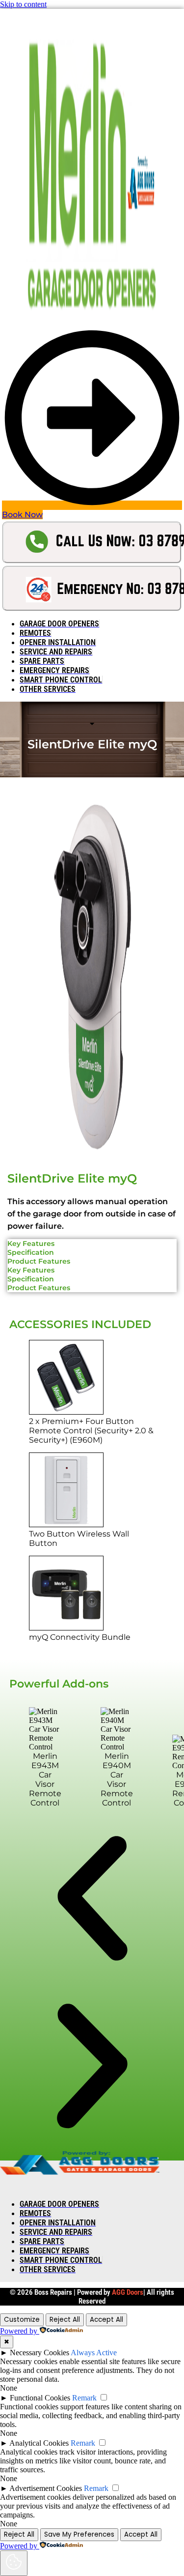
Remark (84, 2398)
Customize (22, 2320)
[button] (92, 1899)
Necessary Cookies (39, 2353)
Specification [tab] (31, 1252)
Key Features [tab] (31, 1244)
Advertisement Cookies (46, 2488)
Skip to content (23, 4)
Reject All (65, 2320)
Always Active (94, 2353)
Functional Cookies (40, 2398)
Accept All (106, 2320)
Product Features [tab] (39, 1261)
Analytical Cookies (39, 2443)
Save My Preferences (79, 2534)
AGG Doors (128, 2292)
